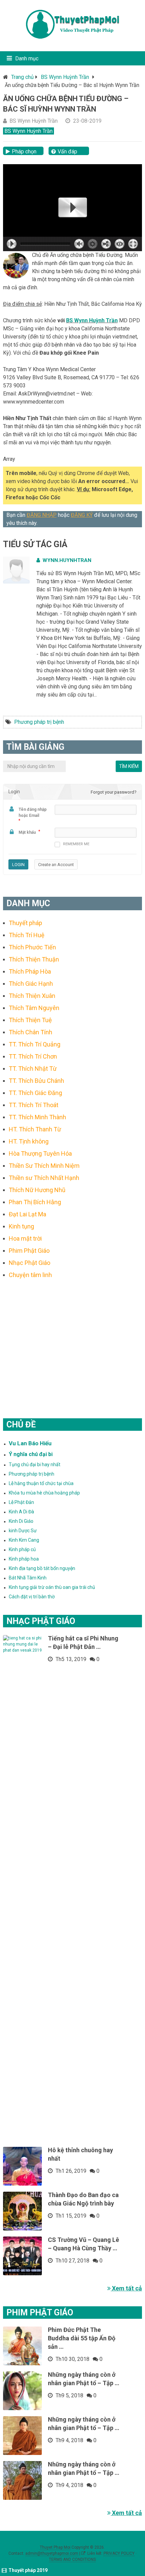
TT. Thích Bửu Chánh (36, 1081)
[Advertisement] (73, 1340)
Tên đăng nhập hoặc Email (33, 812)
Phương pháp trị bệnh (39, 722)
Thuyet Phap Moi (55, 2547)
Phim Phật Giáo (29, 1251)
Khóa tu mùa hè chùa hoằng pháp (44, 1493)
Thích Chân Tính (31, 1032)
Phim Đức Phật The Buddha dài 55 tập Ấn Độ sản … (82, 2338)
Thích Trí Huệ (27, 935)
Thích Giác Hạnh (31, 984)
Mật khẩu (27, 832)
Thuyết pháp (25, 923)
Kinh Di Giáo (21, 1521)
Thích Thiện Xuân (32, 996)
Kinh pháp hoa (24, 1559)
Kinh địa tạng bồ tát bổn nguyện (42, 1568)
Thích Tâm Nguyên (34, 1008)
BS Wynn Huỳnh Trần (65, 77)
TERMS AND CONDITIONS (72, 2559)
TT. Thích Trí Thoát (34, 1105)
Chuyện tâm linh (30, 1275)
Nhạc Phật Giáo (30, 1263)
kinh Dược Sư (23, 1531)
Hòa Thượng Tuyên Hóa (40, 1153)
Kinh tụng (21, 1226)
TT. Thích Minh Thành (37, 1117)
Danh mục (27, 58)
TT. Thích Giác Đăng (35, 1093)
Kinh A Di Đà (21, 1512)
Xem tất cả (126, 2288)
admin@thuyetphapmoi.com (52, 2553)
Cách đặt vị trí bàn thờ (32, 1597)
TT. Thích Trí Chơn (33, 1056)
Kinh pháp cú (22, 1549)
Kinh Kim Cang (24, 1540)
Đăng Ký (82, 515)
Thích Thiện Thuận (34, 959)
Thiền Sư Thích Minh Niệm (44, 1166)
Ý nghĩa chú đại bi (31, 1454)
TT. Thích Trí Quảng (35, 1044)
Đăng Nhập (42, 515)
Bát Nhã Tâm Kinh (28, 1578)
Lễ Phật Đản (21, 1502)
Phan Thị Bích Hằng (35, 1202)
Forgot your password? (114, 792)
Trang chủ (22, 77)
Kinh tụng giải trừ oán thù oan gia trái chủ (52, 1587)
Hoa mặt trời (25, 1238)
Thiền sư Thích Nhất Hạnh (44, 1178)
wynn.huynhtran (67, 560)
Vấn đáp (67, 152)
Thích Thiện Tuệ (30, 1020)
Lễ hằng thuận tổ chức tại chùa (41, 1483)
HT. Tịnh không (29, 1141)
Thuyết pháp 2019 (28, 2570)
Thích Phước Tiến (32, 947)
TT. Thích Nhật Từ (33, 1069)
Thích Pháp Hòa (30, 971)
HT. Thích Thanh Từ (35, 1129)
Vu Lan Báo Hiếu (30, 1443)
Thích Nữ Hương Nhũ (37, 1190)
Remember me (76, 844)
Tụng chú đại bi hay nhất (35, 1464)
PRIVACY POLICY (119, 2553)
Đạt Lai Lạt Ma (27, 1214)
